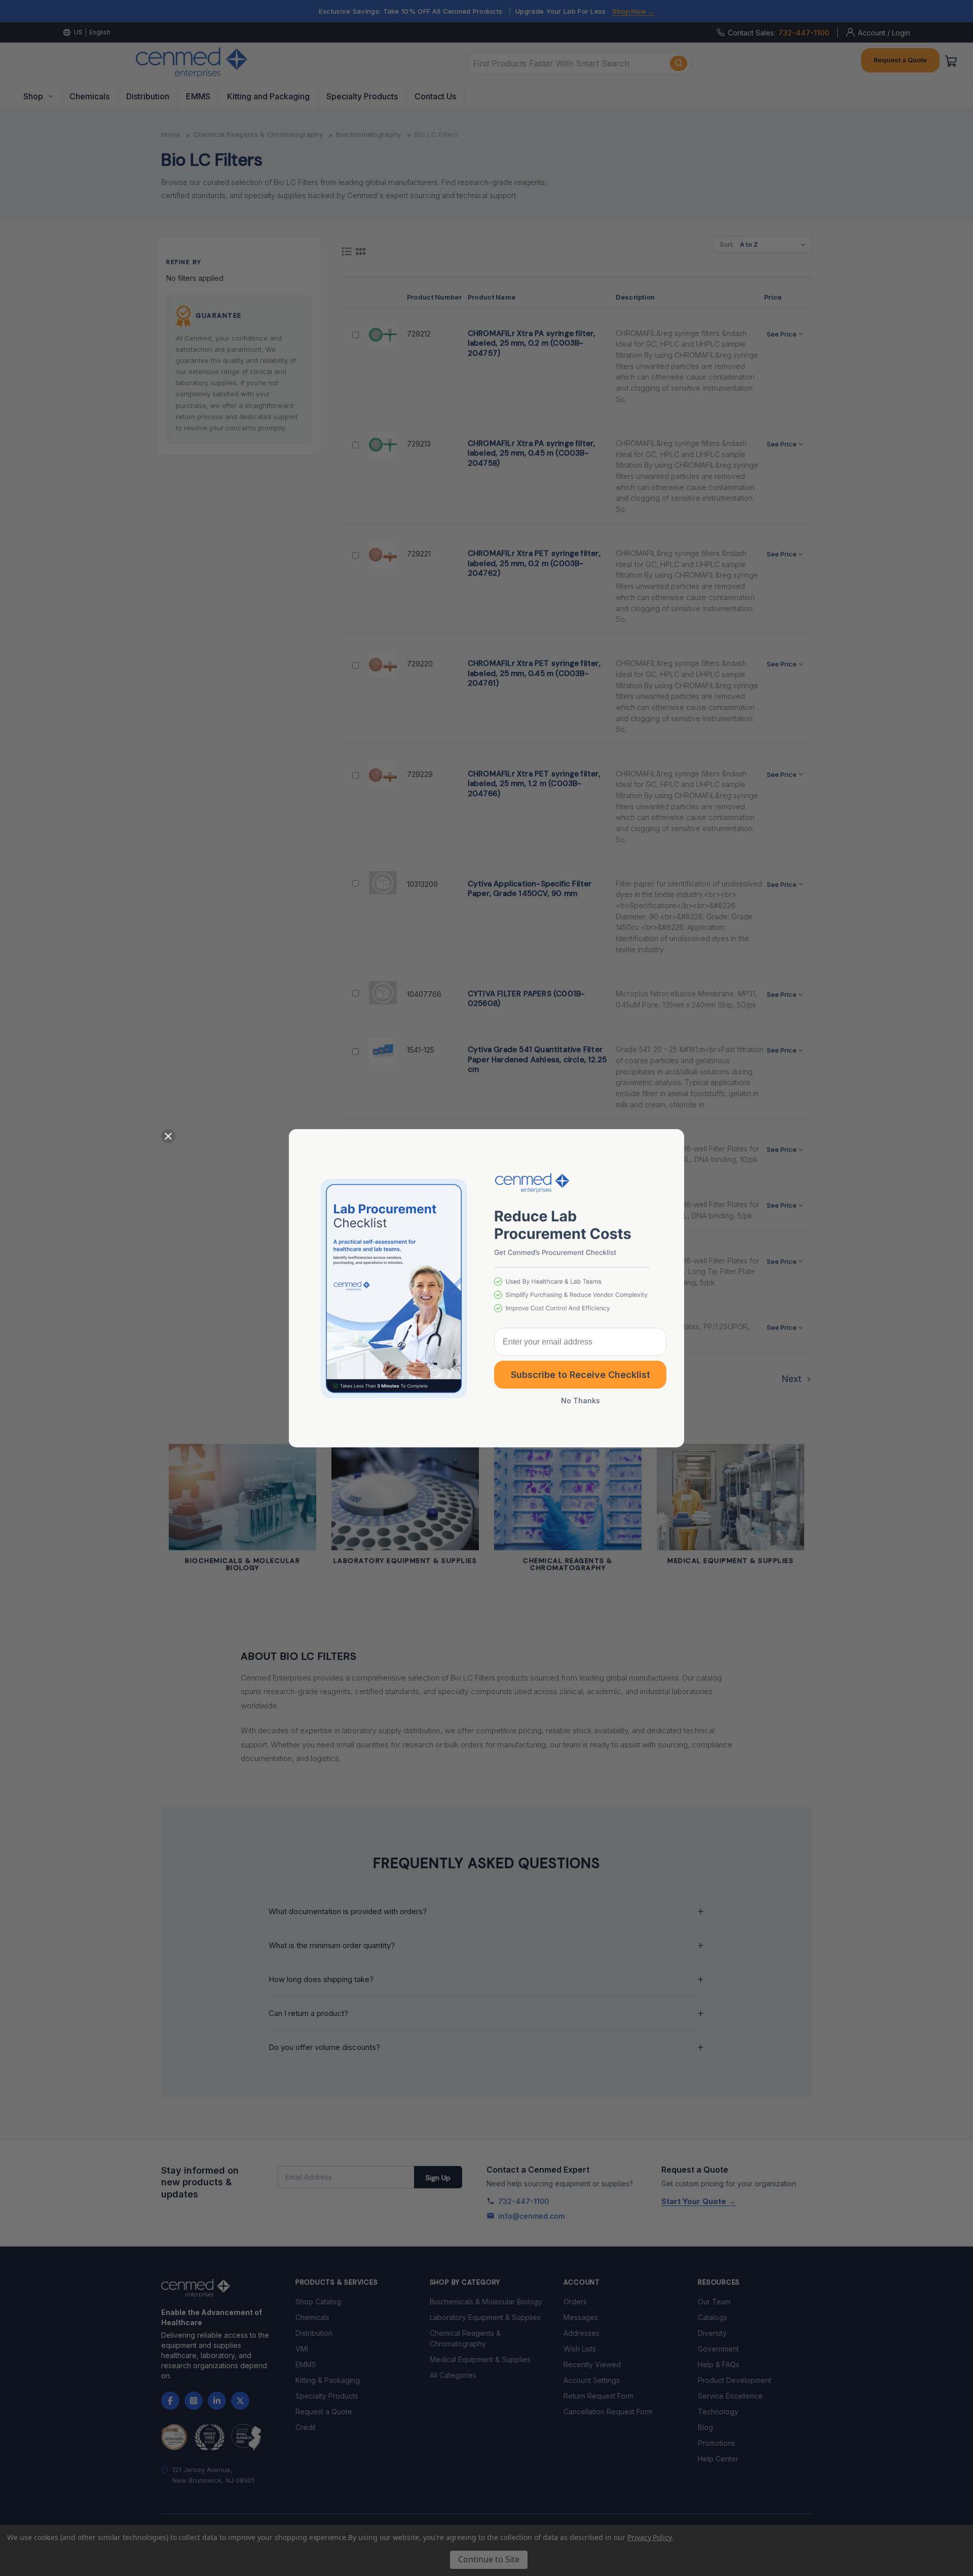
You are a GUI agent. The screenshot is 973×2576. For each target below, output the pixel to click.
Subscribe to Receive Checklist (581, 1375)
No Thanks (581, 1401)
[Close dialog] (168, 1136)
